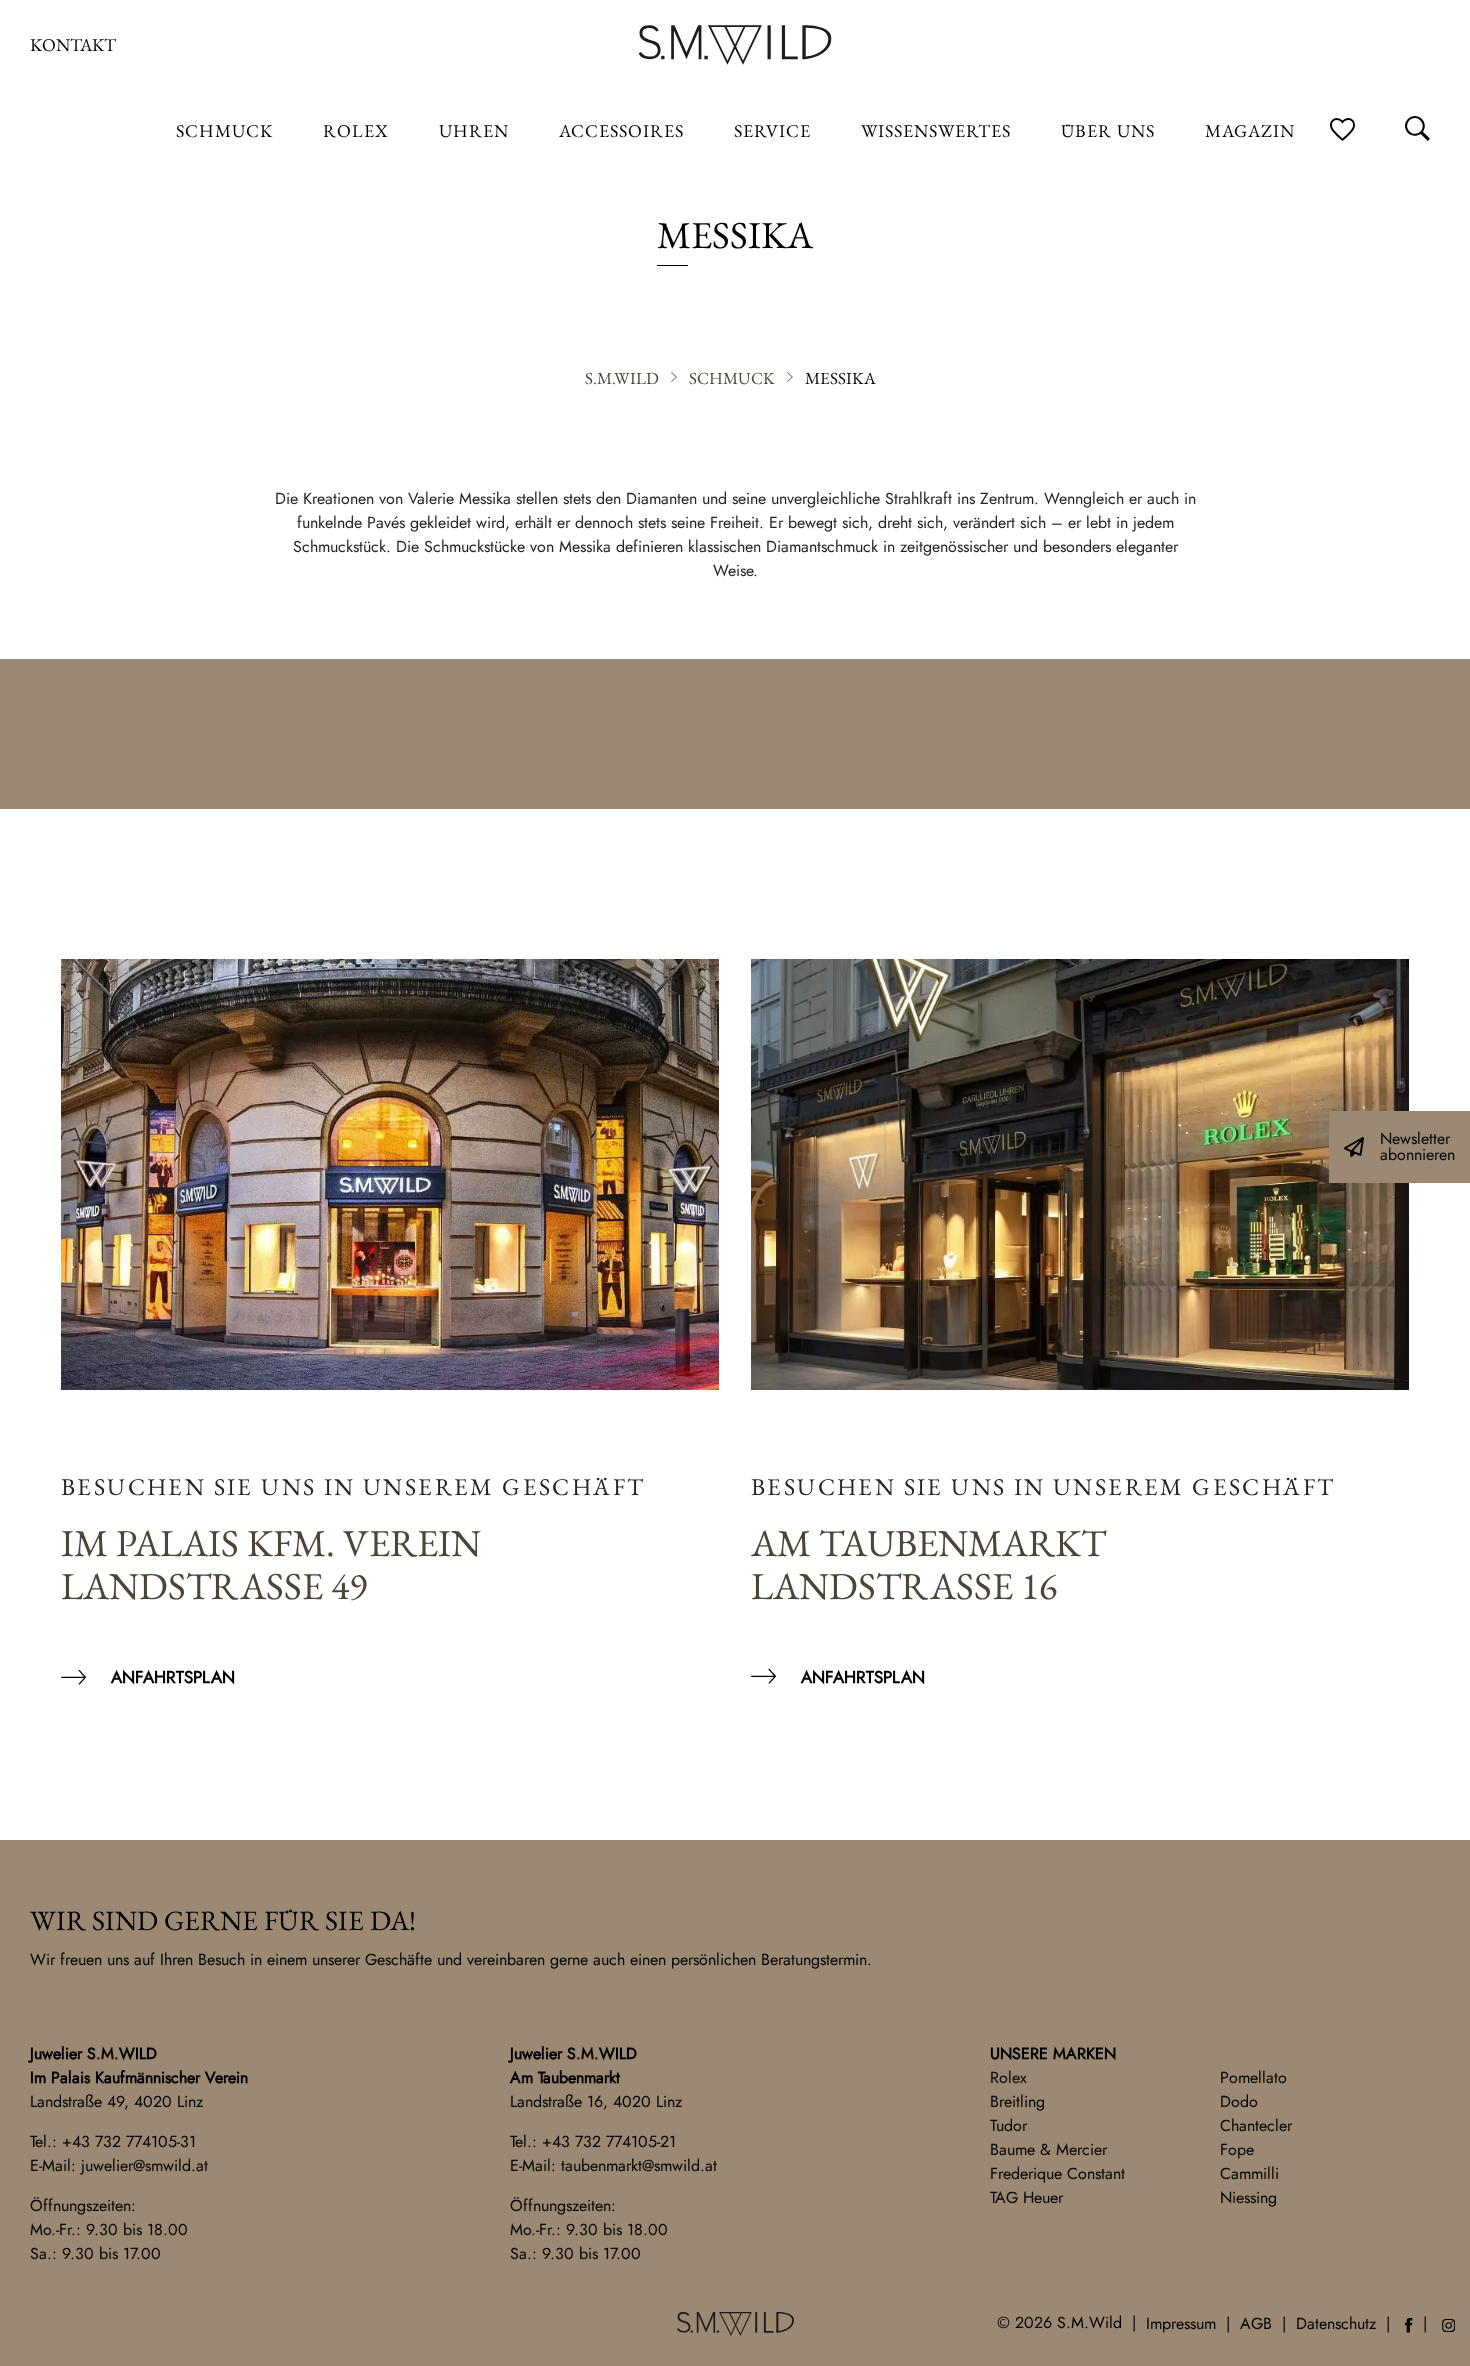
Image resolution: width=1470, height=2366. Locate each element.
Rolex (1008, 2077)
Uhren (474, 130)
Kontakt (73, 44)
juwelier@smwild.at (144, 2165)
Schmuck (224, 130)
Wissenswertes (936, 130)
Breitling (1017, 2101)
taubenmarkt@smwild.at (639, 2165)
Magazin (1250, 130)
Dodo (1239, 2101)
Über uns (1108, 130)
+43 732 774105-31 (129, 2141)
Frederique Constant (1057, 2173)
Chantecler (1256, 2125)
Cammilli (1249, 2173)
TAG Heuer (1026, 2197)
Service (772, 130)
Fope (1237, 2149)
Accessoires (621, 130)
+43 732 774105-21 (609, 2141)
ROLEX (356, 130)
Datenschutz (1336, 2323)
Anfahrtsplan (173, 1677)
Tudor (1008, 2125)
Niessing (1248, 2197)
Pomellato (1253, 2077)
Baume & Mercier (1048, 2149)
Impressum (1181, 2323)
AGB (1256, 2323)
